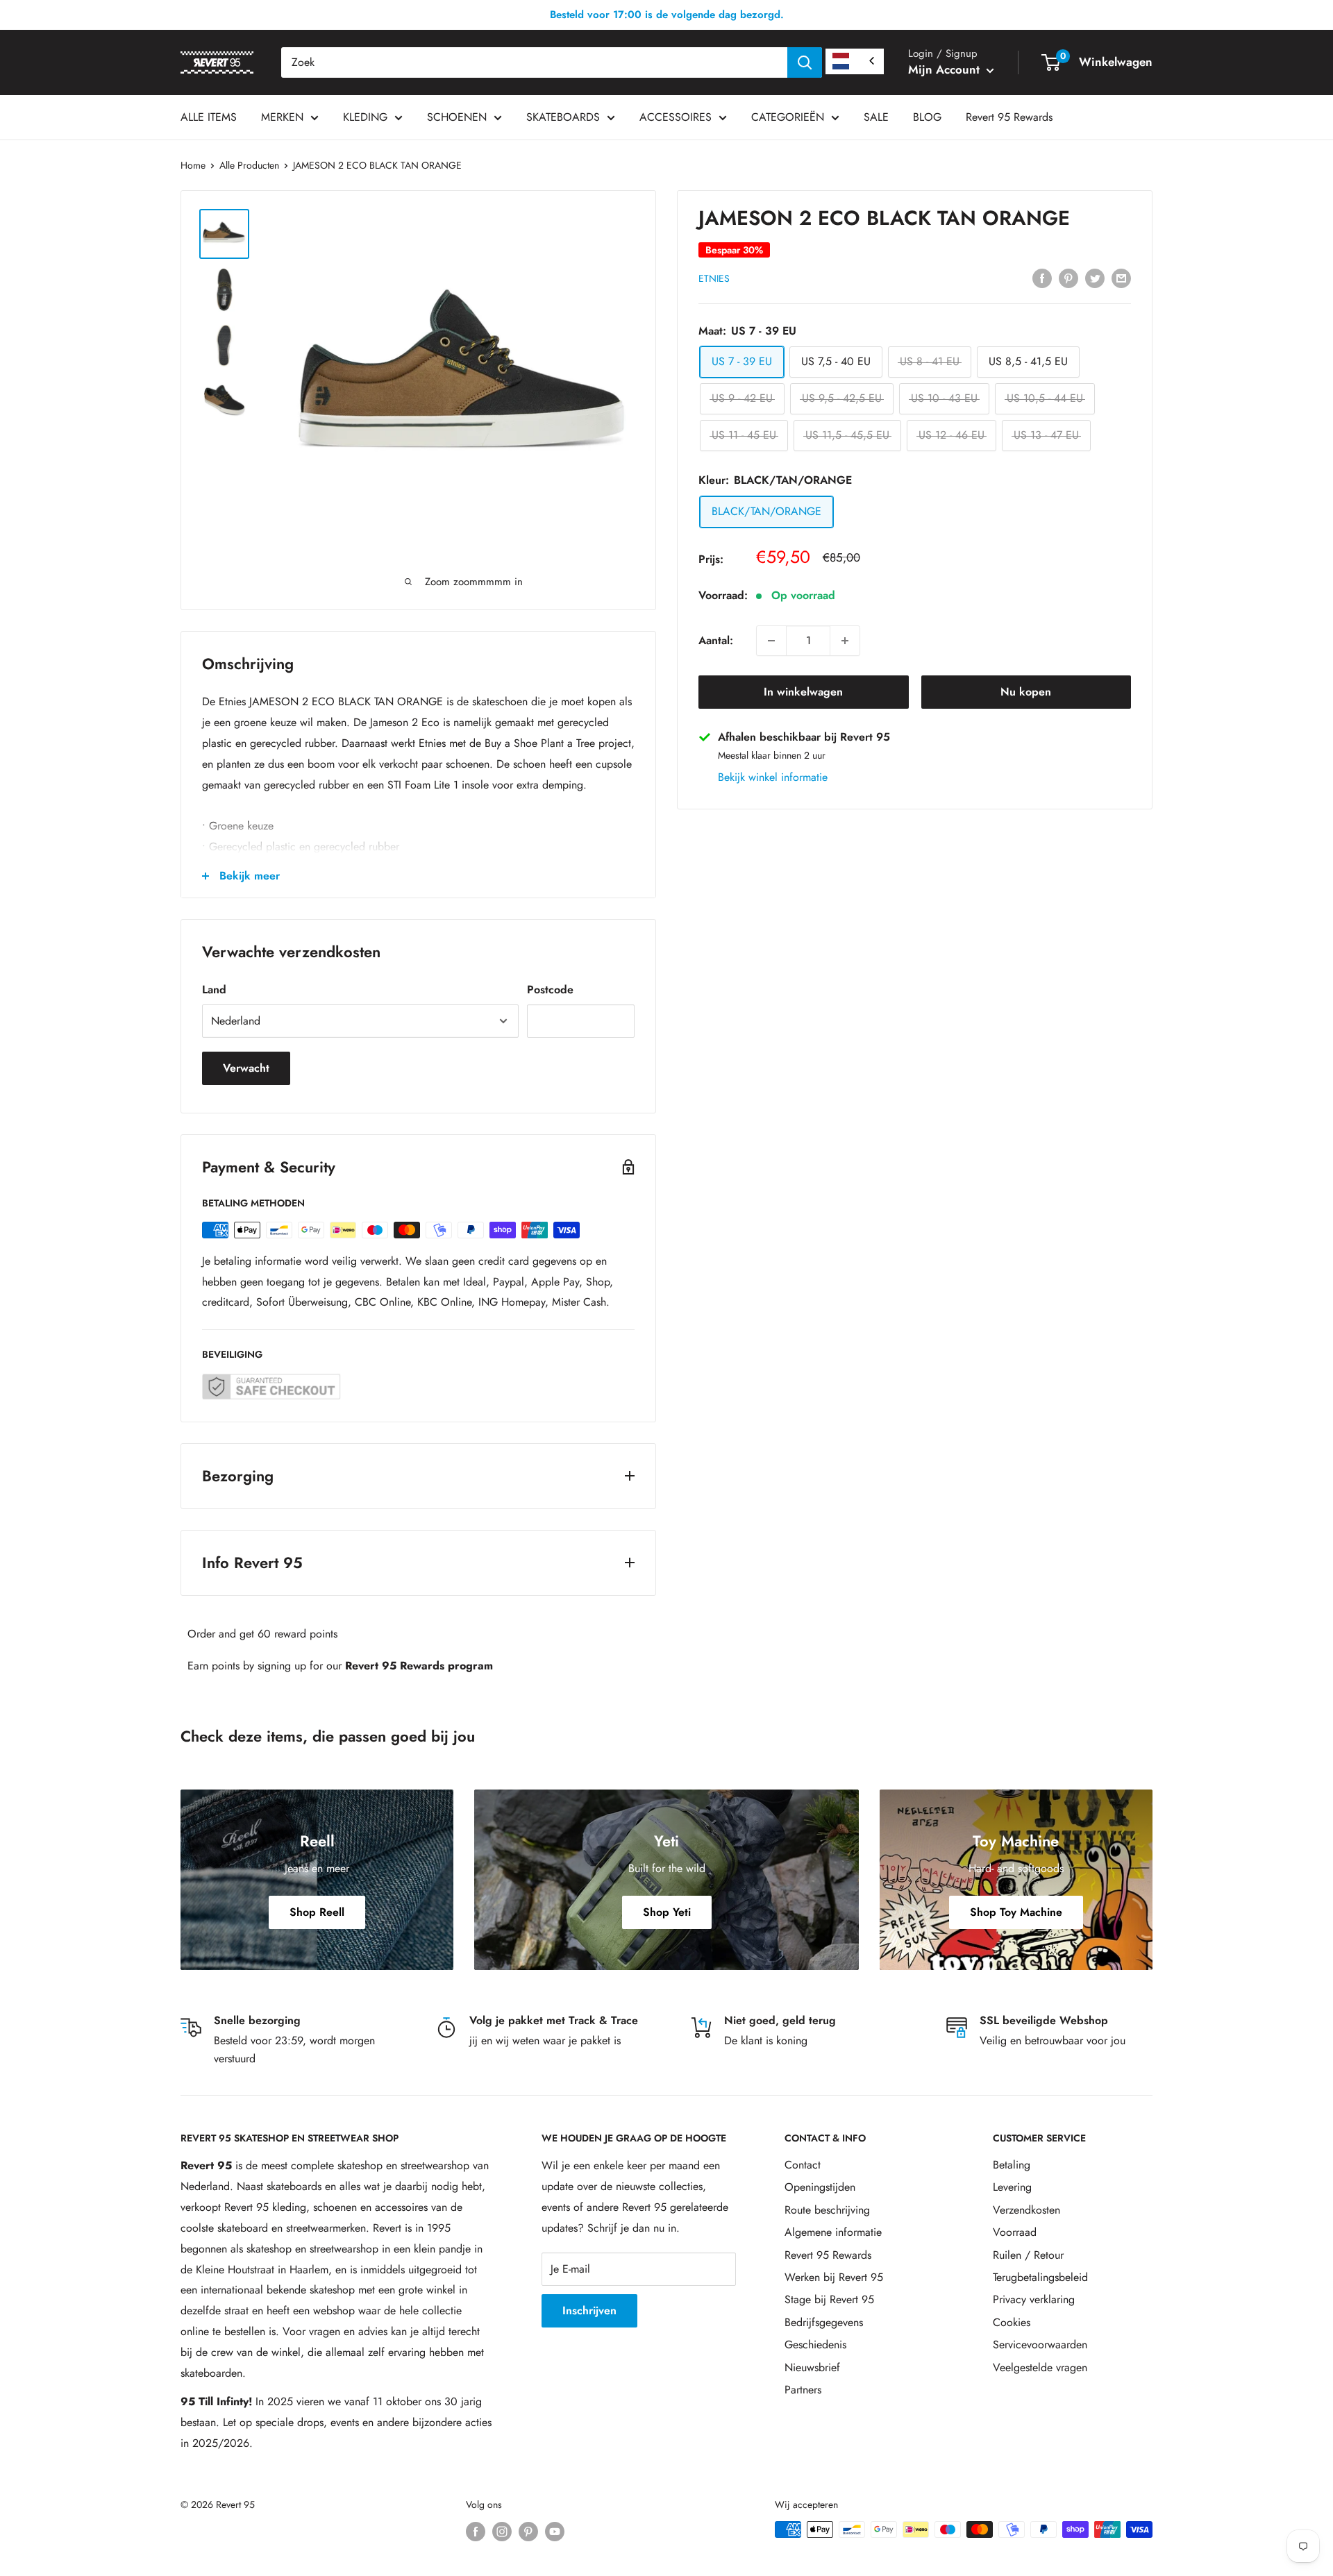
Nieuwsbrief (812, 2367)
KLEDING (365, 117)
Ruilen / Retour (1028, 2255)
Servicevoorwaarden (1040, 2345)
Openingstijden (820, 2187)
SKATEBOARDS (563, 117)
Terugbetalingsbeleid (1040, 2277)
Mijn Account (946, 69)
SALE (876, 117)
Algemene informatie (833, 2232)
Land (214, 990)
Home (193, 165)
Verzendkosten (1026, 2210)
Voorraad (1015, 2232)
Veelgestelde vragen (1040, 2367)
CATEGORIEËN (788, 117)
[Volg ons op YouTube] (555, 2531)
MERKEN (282, 117)
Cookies (1012, 2322)
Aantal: (716, 640)
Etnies (714, 278)
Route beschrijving (827, 2210)
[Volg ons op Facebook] (476, 2531)
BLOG (927, 117)
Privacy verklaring (1034, 2299)
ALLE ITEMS (209, 117)
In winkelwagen (803, 692)
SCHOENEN (457, 117)
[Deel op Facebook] (1042, 277)
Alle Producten (249, 165)
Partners (803, 2390)
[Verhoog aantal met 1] (845, 641)
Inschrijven (589, 2310)
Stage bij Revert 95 (829, 2299)
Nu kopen (1026, 692)
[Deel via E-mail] (1121, 277)
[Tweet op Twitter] (1095, 277)
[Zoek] (805, 62)
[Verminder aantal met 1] (771, 641)
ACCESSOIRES (676, 117)
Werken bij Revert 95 (834, 2277)
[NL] (855, 61)
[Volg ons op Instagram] (502, 2531)
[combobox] (534, 62)
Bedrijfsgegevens (824, 2322)
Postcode (550, 990)
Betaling (1012, 2165)
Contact (803, 2165)
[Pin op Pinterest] (1068, 277)
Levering (1012, 2187)
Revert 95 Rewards (1009, 117)
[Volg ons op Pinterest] (528, 2531)
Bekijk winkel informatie (773, 777)
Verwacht (246, 1068)
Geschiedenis (815, 2345)
